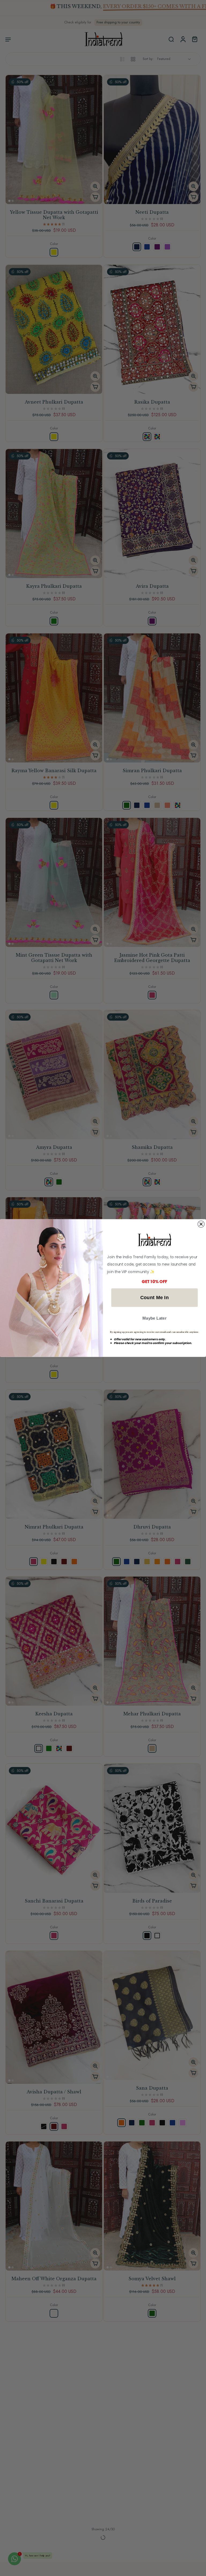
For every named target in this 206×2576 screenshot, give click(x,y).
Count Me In (155, 1297)
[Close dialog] (201, 1224)
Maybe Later (154, 1318)
